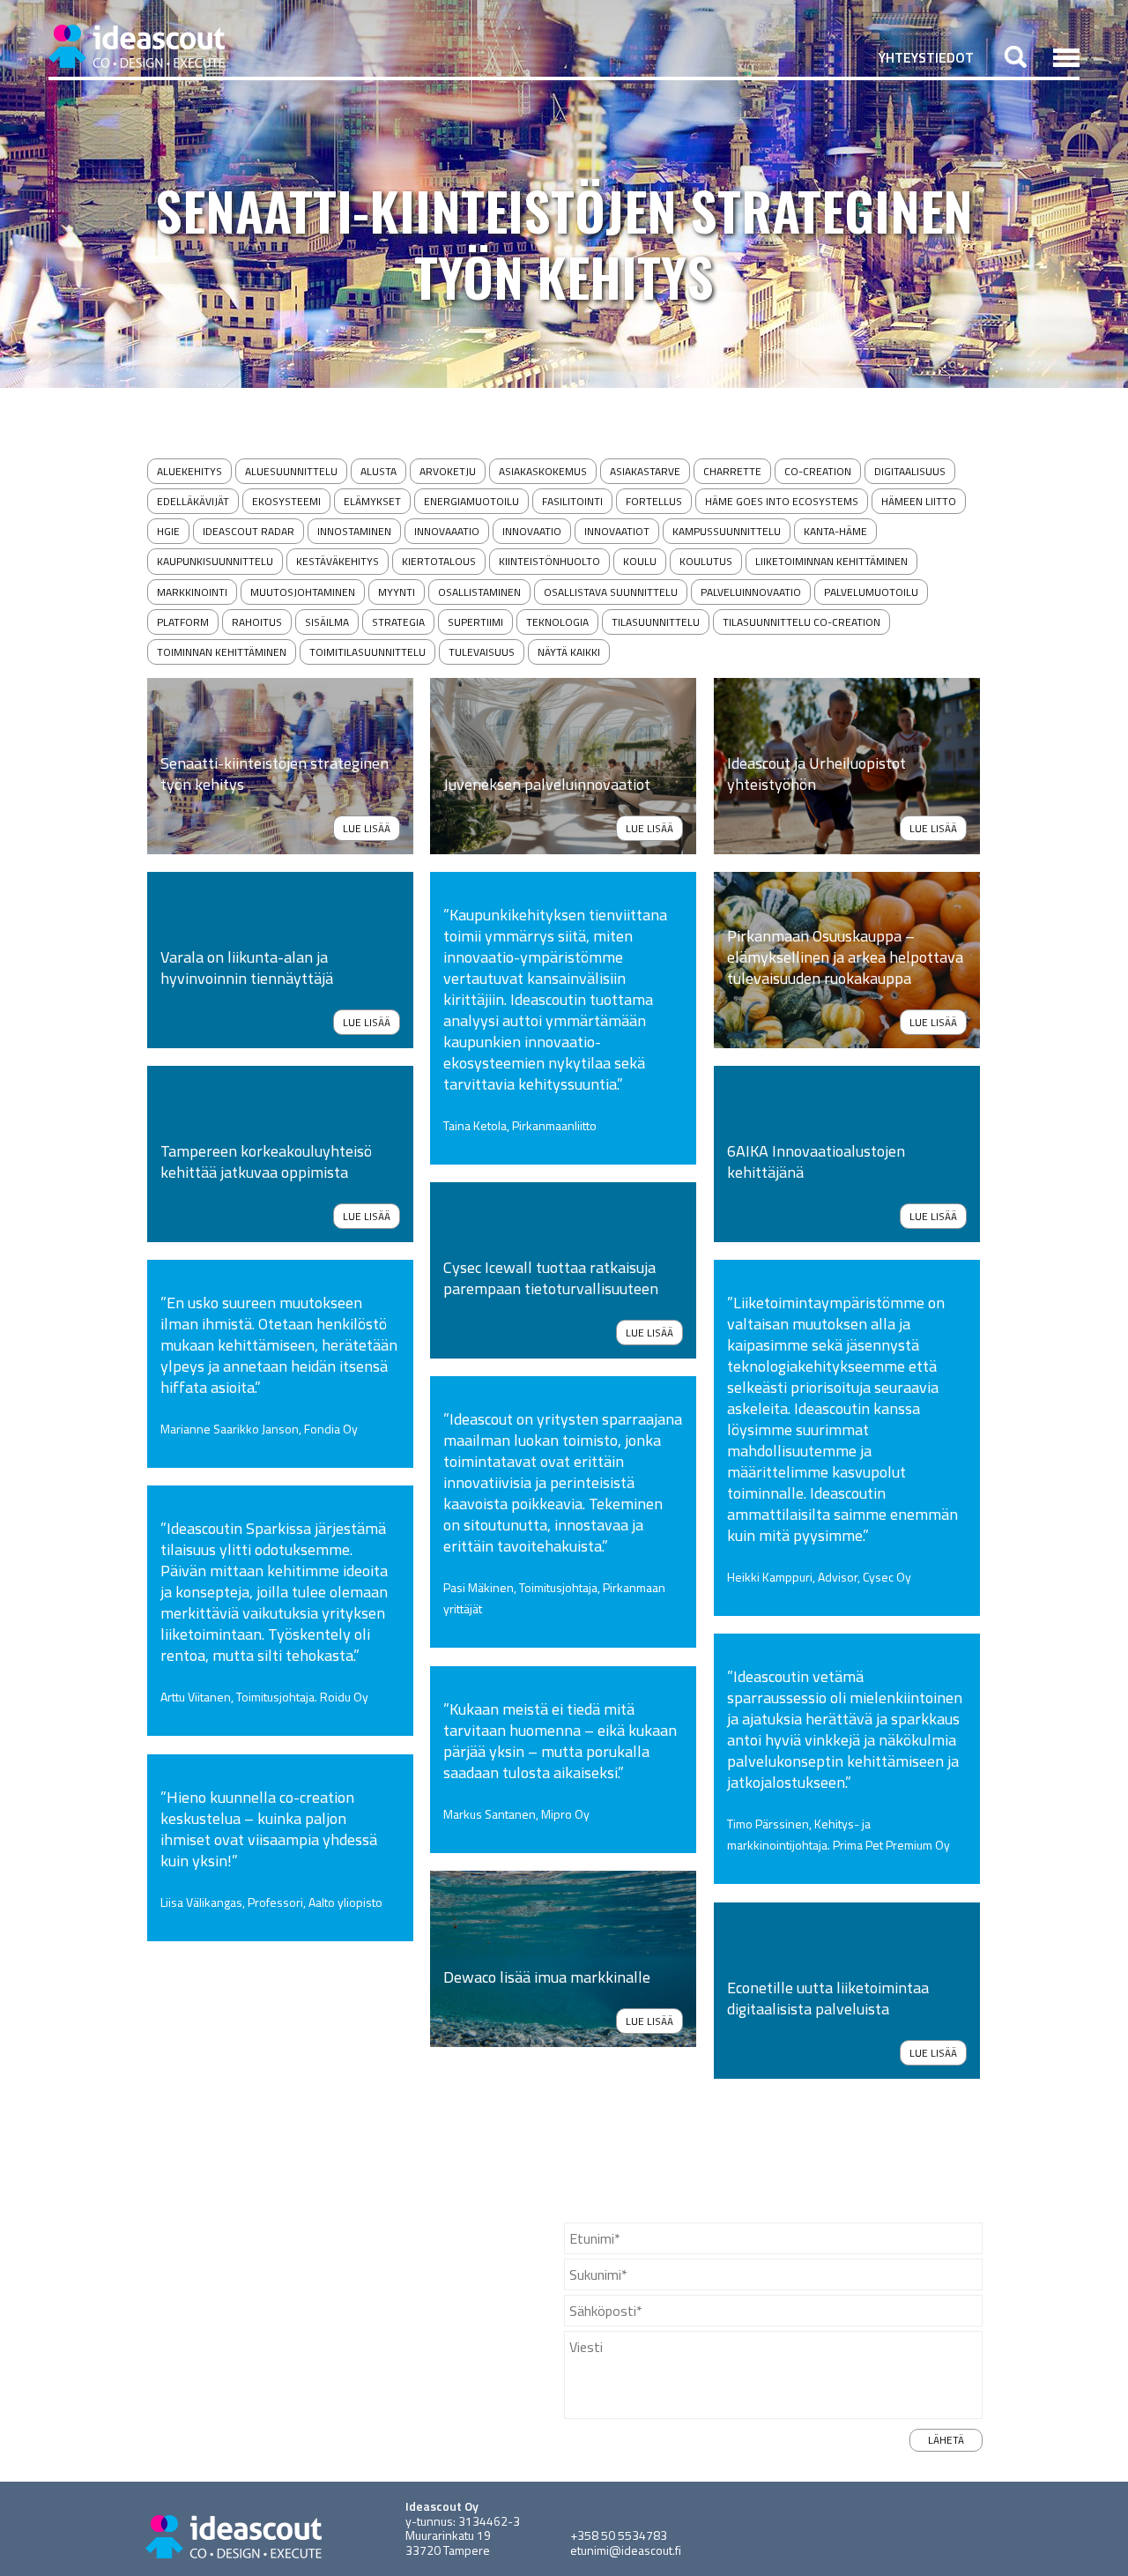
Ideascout (137, 46)
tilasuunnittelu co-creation (801, 622)
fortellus (654, 501)
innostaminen (354, 531)
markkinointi (192, 592)
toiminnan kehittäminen (222, 652)
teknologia (557, 622)
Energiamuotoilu (471, 501)
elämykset (372, 501)
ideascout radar (249, 531)
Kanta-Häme (835, 531)
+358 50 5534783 (619, 2535)
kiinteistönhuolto (549, 561)
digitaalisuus (910, 471)
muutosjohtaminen (303, 592)
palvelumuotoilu (871, 592)
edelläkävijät (193, 501)
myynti (397, 592)
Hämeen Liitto (919, 501)
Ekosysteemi (286, 501)
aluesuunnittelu (291, 471)
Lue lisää (367, 828)
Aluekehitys (189, 471)
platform (183, 622)
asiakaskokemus (543, 471)
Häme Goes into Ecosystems (782, 501)
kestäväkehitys (338, 561)
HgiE (168, 531)
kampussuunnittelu (727, 531)
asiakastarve (645, 471)
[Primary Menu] (1066, 57)
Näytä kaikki (569, 652)
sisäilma (327, 622)
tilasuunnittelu (656, 622)
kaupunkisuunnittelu (215, 561)
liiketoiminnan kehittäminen (831, 561)
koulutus (706, 561)
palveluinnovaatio (751, 592)
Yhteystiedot (926, 57)
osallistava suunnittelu (611, 592)
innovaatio (532, 531)
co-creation (818, 471)
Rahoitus (257, 622)
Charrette (732, 471)
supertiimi (475, 622)
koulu (640, 561)
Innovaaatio (447, 531)
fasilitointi (572, 501)
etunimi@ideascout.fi (626, 2550)
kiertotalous (439, 561)
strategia (398, 622)
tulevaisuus (482, 652)
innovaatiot (617, 531)
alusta (378, 471)
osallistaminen (479, 592)
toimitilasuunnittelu (367, 652)
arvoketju (448, 471)
